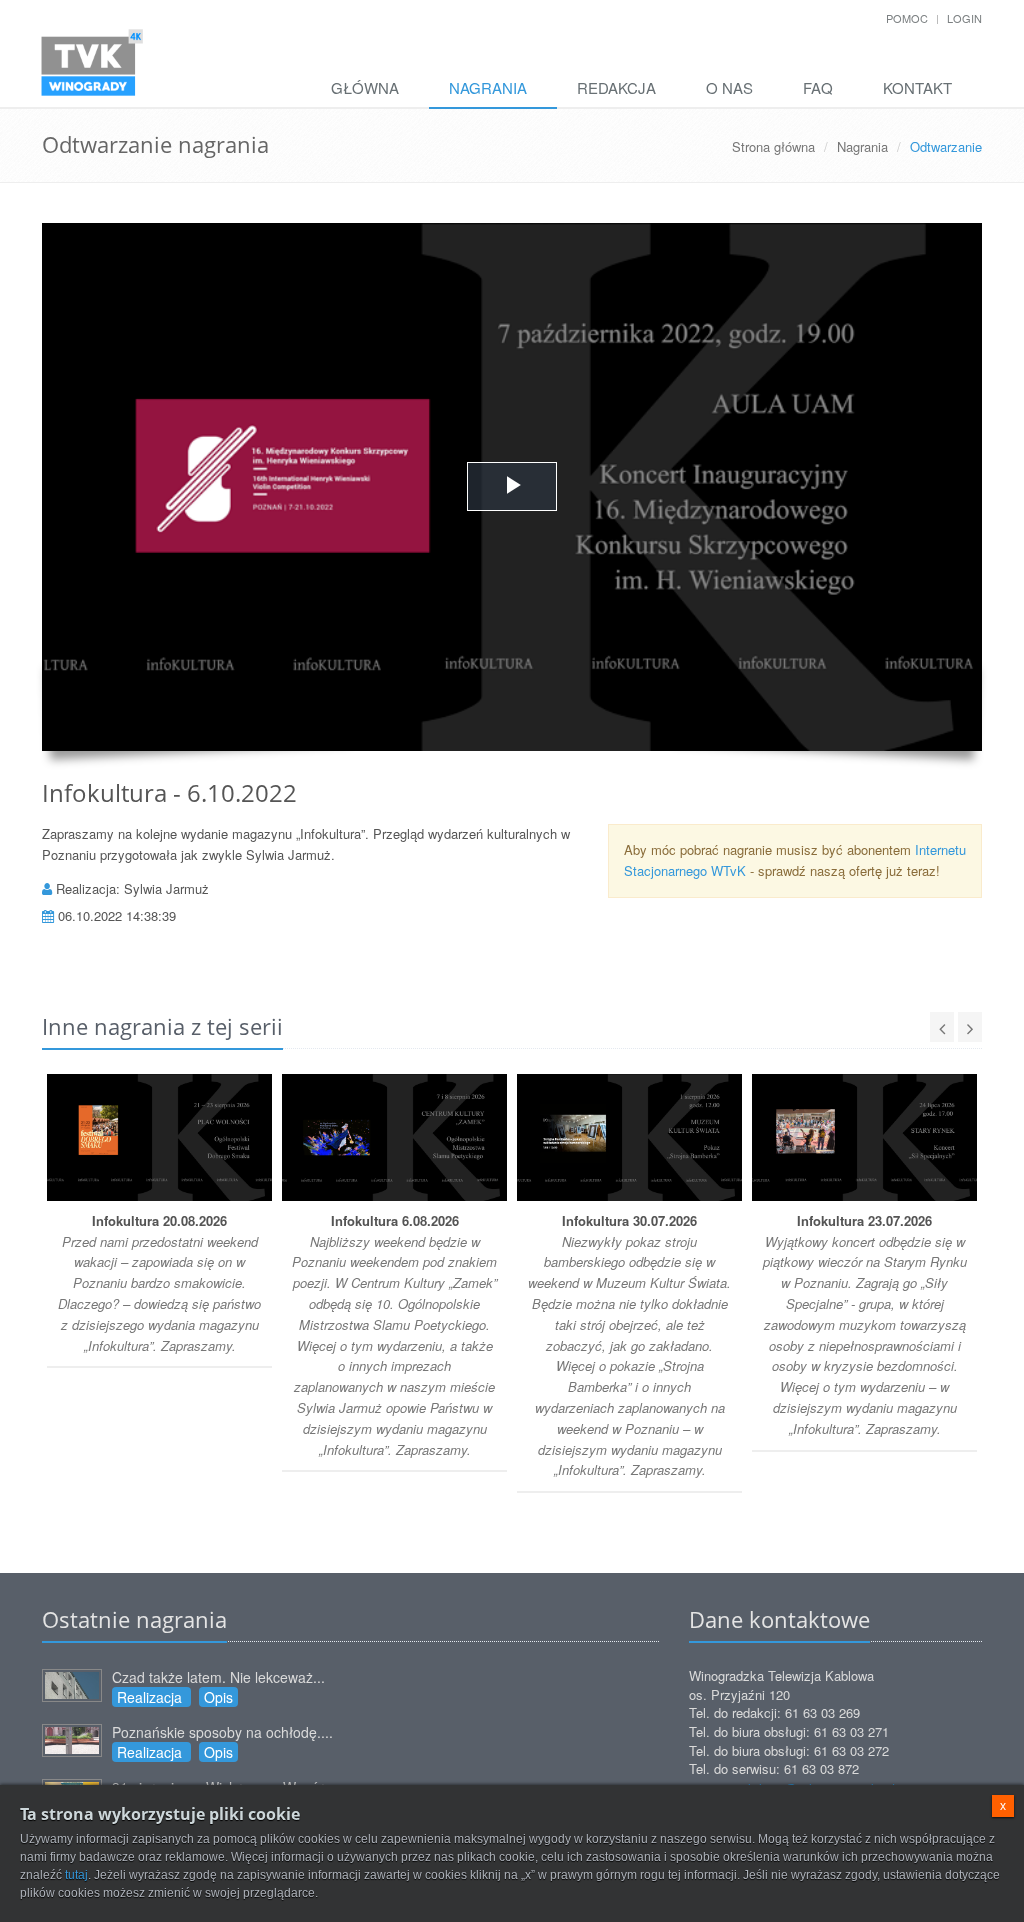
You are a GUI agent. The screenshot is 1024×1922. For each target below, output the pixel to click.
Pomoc (907, 18)
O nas (729, 87)
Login (964, 18)
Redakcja (616, 87)
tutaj (76, 1875)
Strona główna (773, 146)
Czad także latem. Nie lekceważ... (218, 1677)
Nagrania (488, 87)
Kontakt (917, 87)
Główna (365, 87)
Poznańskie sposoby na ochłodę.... (222, 1732)
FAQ (818, 87)
